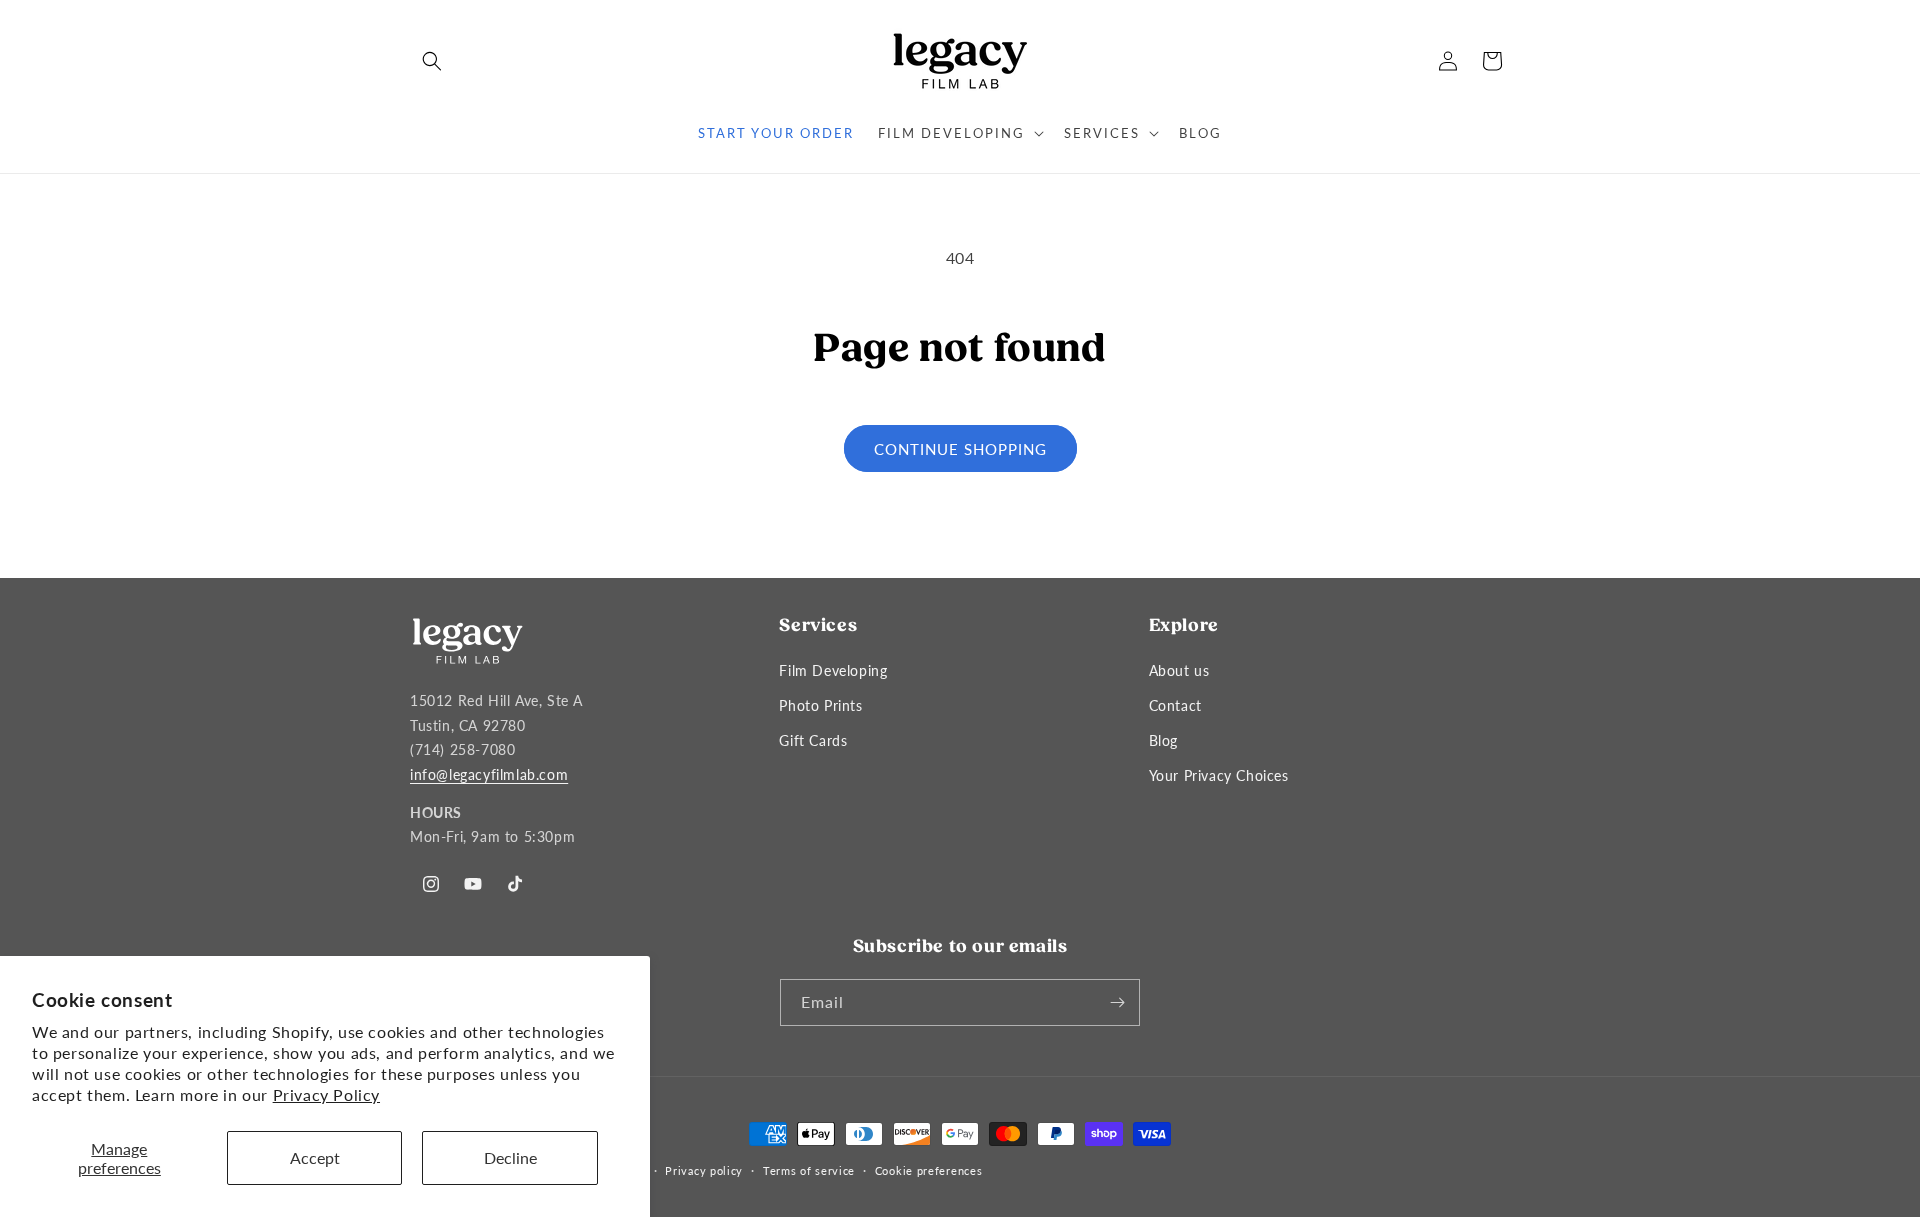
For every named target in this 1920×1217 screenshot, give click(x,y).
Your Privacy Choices (1219, 775)
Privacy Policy (326, 1094)
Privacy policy (704, 1170)
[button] (432, 61)
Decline (510, 1157)
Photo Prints (820, 705)
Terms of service (809, 1170)
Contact (1175, 705)
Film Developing (833, 670)
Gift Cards (813, 740)
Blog (1163, 740)
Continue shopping (960, 449)
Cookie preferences (929, 1170)
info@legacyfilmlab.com (489, 775)
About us (1179, 670)
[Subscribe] (1117, 1002)
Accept (315, 1157)
